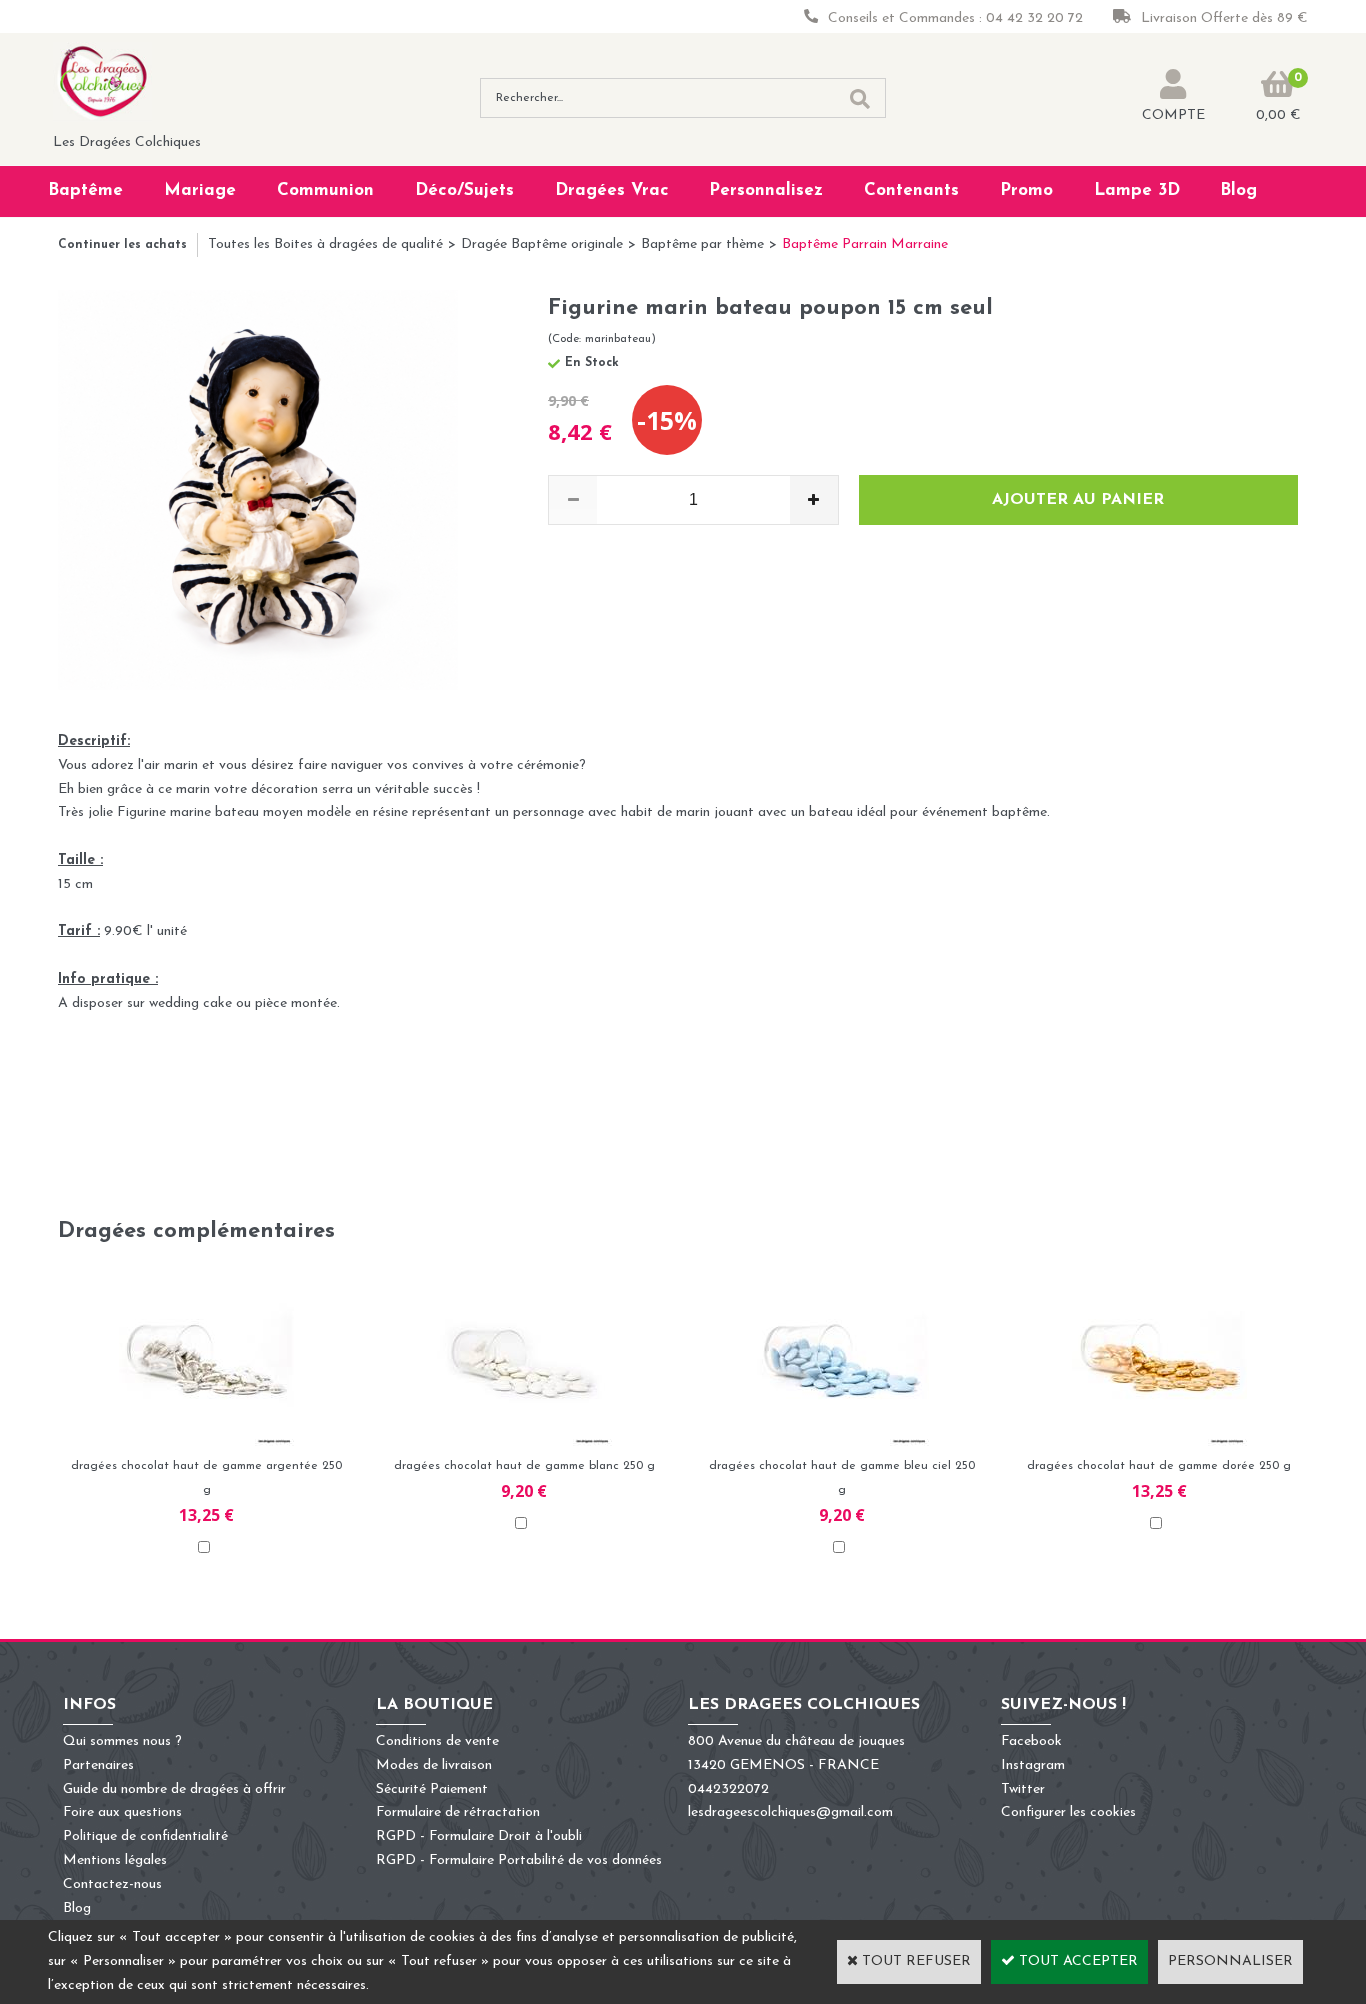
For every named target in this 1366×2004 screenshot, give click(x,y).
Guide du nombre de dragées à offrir (174, 1789)
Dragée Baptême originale (542, 244)
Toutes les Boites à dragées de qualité (325, 244)
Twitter (1023, 1789)
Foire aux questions (122, 1812)
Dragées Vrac (612, 190)
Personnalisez (766, 190)
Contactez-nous (112, 1884)
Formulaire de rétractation (458, 1812)
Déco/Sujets (464, 190)
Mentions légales (115, 1860)
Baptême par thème (702, 244)
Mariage (200, 190)
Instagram (1033, 1765)
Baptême (85, 190)
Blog (1238, 190)
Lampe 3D (1137, 190)
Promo (1026, 190)
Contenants (911, 190)
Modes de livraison (434, 1765)
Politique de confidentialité (145, 1836)
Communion (325, 190)
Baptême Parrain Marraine (865, 244)
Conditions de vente (437, 1741)
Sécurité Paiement (432, 1789)
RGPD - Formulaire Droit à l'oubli (479, 1836)
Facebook (1031, 1741)
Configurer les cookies (1068, 1812)
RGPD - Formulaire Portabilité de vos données (519, 1860)
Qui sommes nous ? (122, 1741)
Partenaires (98, 1765)
